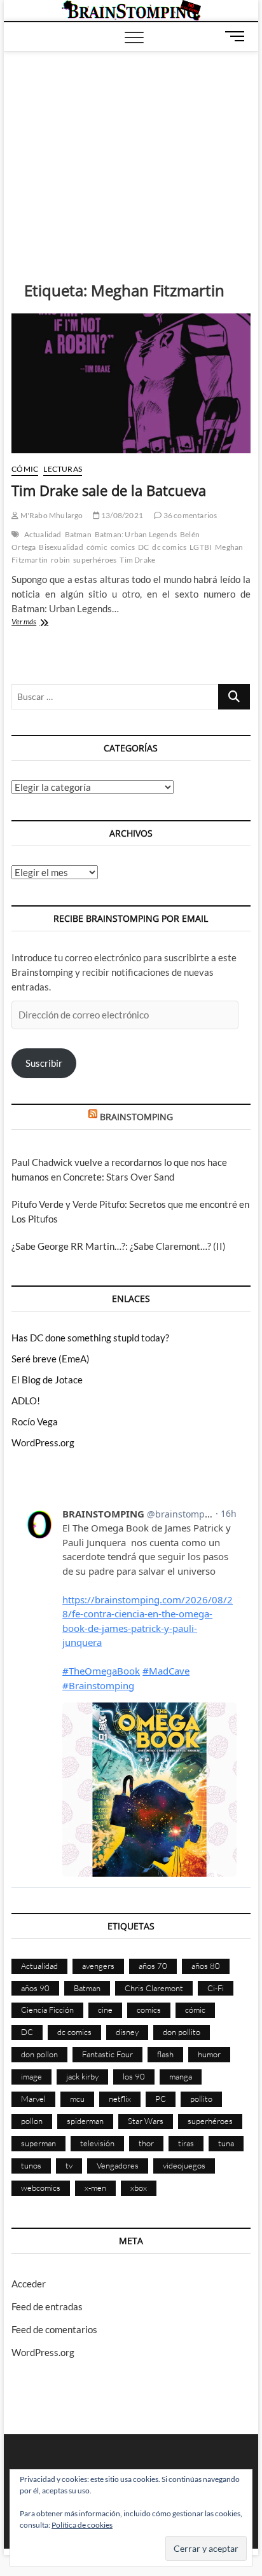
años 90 (35, 1988)
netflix (120, 2099)
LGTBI (201, 547)
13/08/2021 (121, 515)
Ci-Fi (216, 1988)
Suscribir (44, 1063)
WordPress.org (43, 1442)
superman (38, 2143)
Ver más (38, 623)
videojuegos (184, 2165)
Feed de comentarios (54, 2329)
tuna (226, 2143)
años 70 (153, 1966)
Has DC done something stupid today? (90, 1338)
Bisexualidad (61, 547)
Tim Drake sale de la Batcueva (109, 490)
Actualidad (43, 534)
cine (105, 2010)
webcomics (41, 2188)
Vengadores (118, 2165)
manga (181, 2076)
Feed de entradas (47, 2306)
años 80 (206, 1966)
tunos (31, 2165)
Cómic (25, 469)
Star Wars (146, 2121)
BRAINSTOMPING (136, 1117)
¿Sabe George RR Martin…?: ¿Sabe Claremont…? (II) (119, 1246)
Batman (78, 534)
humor (209, 2054)
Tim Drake (137, 560)
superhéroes (95, 560)
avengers (98, 1966)
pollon (32, 2121)
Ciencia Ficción (47, 2010)
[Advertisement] (131, 147)
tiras (186, 2143)
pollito (201, 2099)
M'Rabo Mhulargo (51, 515)
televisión (97, 2143)
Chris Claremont (154, 1988)
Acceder (29, 2284)
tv (69, 2165)
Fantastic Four (107, 2054)
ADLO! (26, 1401)
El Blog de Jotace (47, 1380)
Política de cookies (82, 2525)
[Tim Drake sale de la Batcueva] (131, 383)
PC (161, 2099)
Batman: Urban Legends (136, 534)
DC (143, 547)
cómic (97, 547)
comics (123, 547)
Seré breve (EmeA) (51, 1359)
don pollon (39, 2054)
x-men (95, 2188)
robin (60, 560)
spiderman (85, 2121)
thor (146, 2143)
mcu (77, 2099)
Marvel (33, 2099)
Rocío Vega (35, 1422)
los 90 (134, 2076)
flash (165, 2054)
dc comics (169, 547)
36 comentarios (189, 515)
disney (127, 2032)
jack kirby (82, 2076)
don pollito (182, 2032)
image (31, 2076)
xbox (139, 2188)
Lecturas (63, 469)
